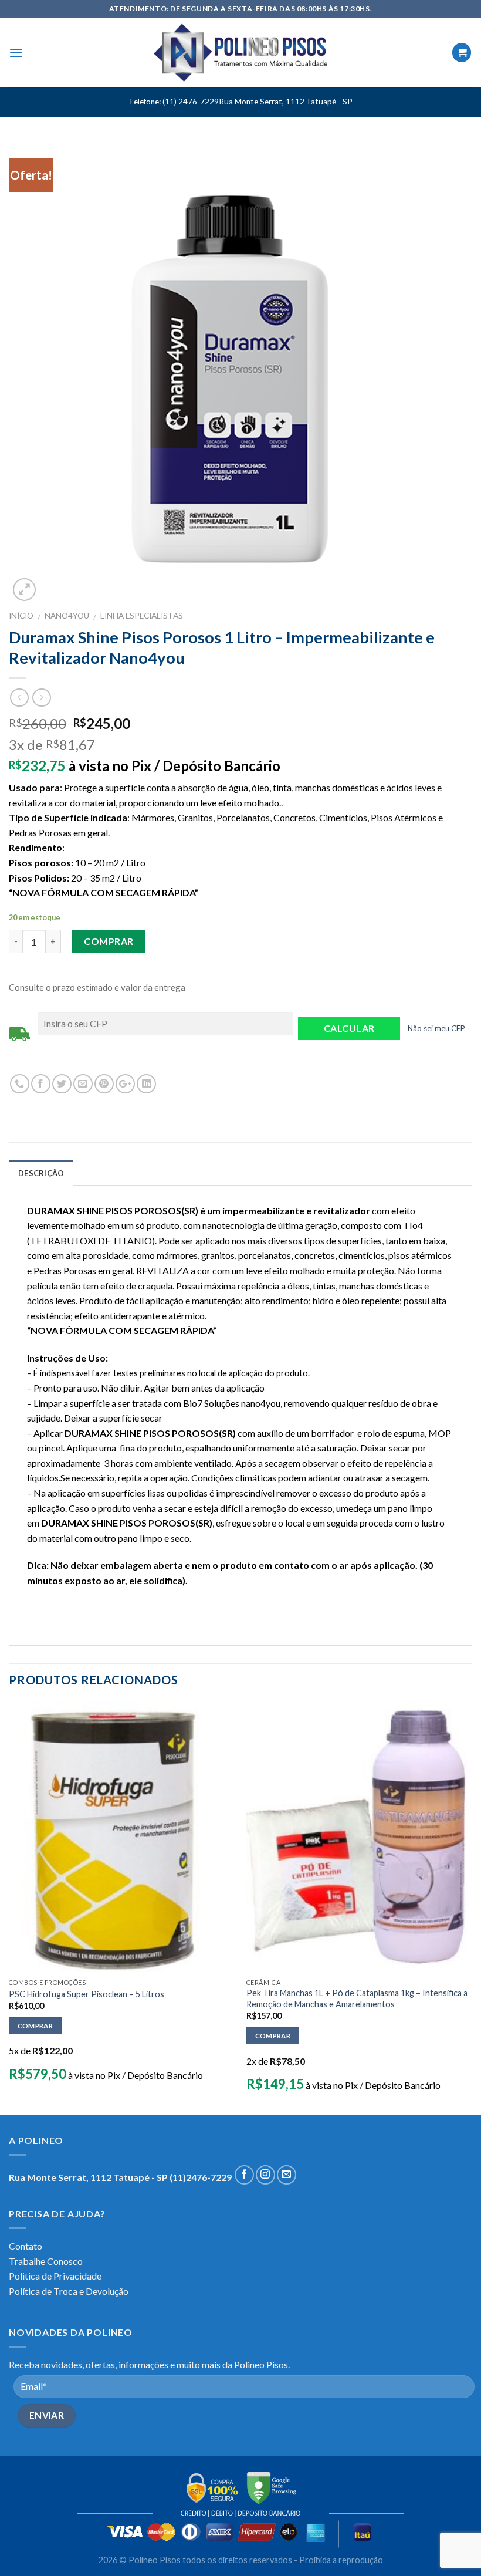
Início (21, 616)
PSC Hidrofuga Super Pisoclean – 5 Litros (87, 1994)
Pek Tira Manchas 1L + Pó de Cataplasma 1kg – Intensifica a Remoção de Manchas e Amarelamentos (357, 1998)
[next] (472, 1907)
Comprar (109, 941)
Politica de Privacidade (55, 2276)
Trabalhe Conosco (46, 2261)
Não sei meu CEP (436, 1028)
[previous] (9, 1907)
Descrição (41, 1173)
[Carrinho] (462, 53)
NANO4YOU (67, 616)
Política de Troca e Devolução (69, 2291)
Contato (26, 2246)
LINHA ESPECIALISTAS (142, 616)
